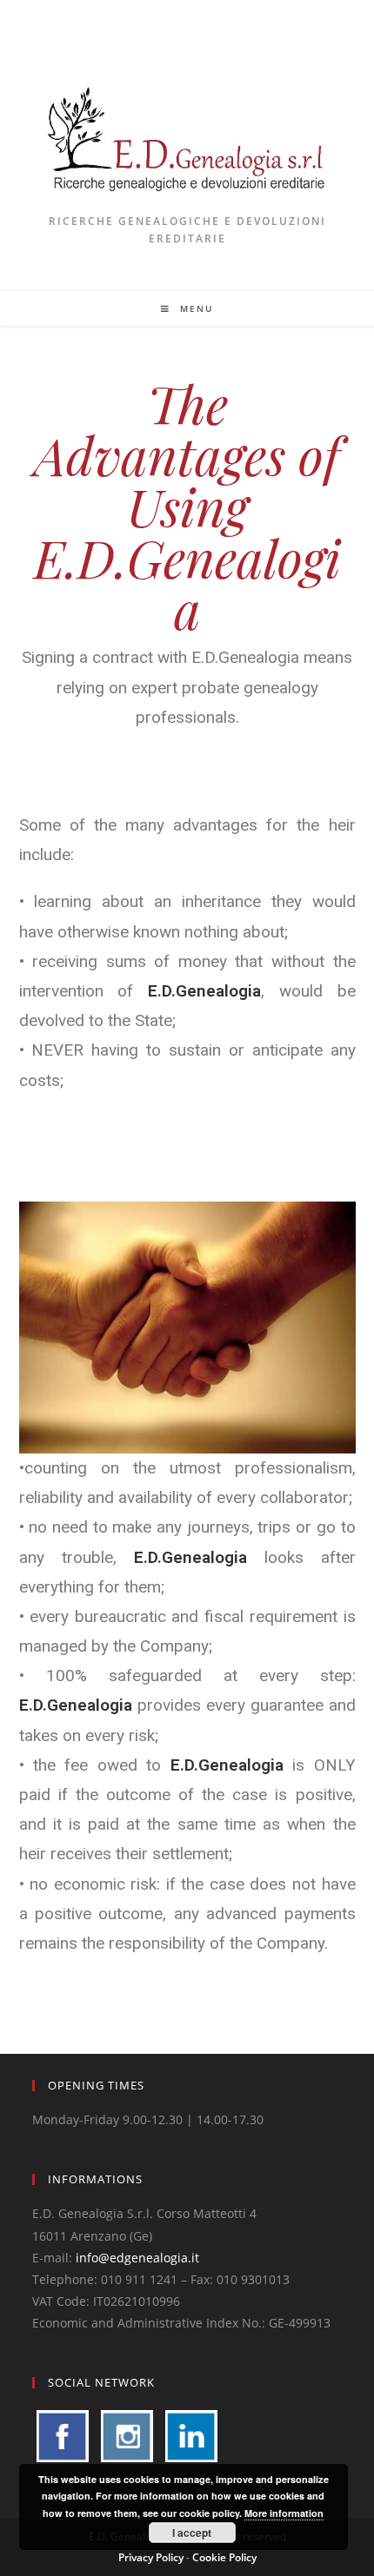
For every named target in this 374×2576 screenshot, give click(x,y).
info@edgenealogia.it (137, 2258)
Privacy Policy (151, 2557)
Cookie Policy (224, 2557)
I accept (192, 2533)
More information (284, 2513)
